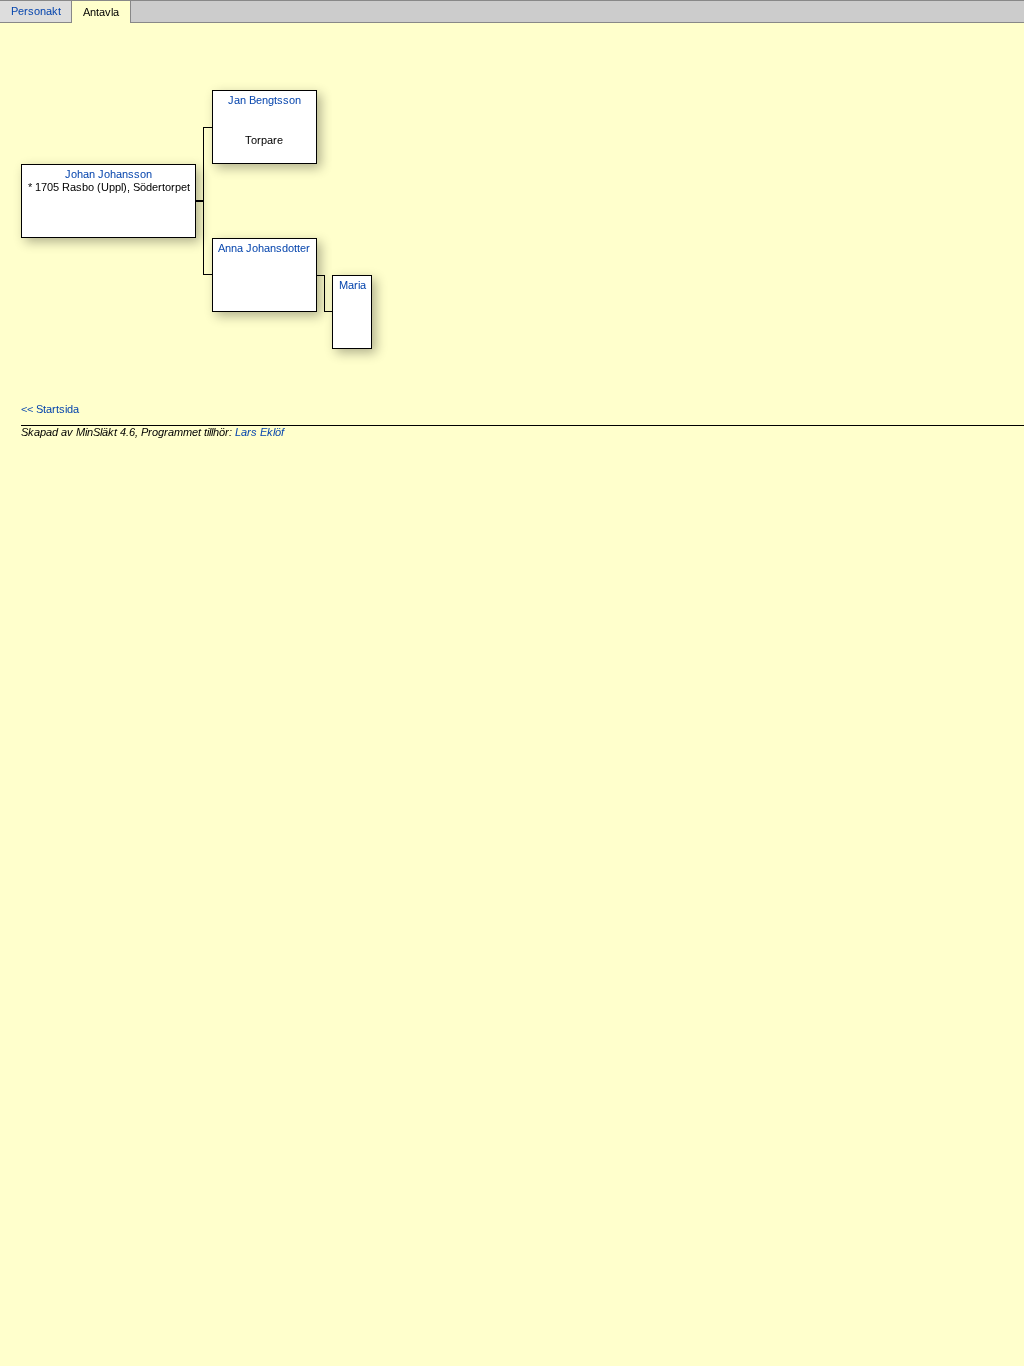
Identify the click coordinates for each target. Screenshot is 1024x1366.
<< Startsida (50, 409)
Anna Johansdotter (264, 248)
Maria (352, 285)
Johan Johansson (108, 174)
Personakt (36, 12)
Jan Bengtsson (264, 100)
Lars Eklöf (259, 432)
